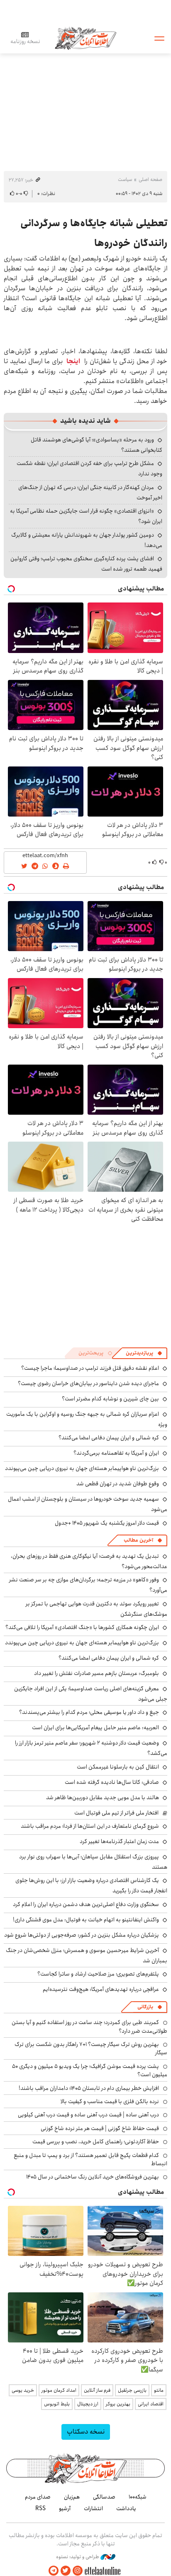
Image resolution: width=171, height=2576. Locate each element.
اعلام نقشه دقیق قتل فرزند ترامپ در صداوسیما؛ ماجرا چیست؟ (90, 1368)
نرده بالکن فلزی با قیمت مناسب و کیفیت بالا (110, 2101)
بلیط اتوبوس (57, 2404)
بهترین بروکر (118, 2404)
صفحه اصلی (150, 180)
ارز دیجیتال (88, 2404)
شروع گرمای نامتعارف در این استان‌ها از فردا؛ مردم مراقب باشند (90, 1826)
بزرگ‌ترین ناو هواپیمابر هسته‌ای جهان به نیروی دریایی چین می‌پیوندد (82, 1468)
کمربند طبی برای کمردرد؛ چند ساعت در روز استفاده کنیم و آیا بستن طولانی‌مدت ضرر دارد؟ (89, 2027)
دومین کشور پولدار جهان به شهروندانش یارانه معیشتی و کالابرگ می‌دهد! (87, 540)
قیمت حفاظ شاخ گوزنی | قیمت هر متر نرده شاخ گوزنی (100, 2128)
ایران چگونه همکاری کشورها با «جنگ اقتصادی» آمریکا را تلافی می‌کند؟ (82, 1627)
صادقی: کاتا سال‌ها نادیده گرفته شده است (112, 1782)
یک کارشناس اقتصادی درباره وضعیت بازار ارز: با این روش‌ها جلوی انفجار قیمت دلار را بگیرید (91, 1886)
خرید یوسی (23, 2390)
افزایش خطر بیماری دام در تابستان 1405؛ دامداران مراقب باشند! (89, 2088)
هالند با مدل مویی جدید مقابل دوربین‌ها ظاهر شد (103, 1798)
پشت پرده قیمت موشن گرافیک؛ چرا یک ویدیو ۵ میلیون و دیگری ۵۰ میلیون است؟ (90, 2070)
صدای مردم (38, 2497)
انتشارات (93, 2509)
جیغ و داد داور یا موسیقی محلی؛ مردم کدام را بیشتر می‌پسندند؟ (89, 1712)
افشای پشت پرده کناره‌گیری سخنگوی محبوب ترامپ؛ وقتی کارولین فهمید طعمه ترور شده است (86, 564)
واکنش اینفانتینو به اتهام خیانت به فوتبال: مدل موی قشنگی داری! (86, 1920)
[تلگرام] (54, 2571)
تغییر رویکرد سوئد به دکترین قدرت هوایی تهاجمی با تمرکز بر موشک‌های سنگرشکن (96, 1609)
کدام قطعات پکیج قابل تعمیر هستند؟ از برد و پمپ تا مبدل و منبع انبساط (90, 2159)
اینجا (73, 361)
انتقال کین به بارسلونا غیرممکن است (118, 1767)
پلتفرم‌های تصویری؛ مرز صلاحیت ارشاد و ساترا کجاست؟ (98, 1974)
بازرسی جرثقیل (132, 2390)
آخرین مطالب (138, 1540)
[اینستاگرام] (78, 2571)
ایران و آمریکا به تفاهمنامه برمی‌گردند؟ (116, 1453)
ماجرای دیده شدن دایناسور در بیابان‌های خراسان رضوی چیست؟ (88, 1383)
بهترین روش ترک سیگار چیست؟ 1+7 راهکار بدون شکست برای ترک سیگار (91, 2048)
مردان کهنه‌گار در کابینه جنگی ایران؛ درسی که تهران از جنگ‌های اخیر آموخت (90, 493)
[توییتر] (66, 2571)
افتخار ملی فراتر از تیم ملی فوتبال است (116, 1813)
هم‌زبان (72, 2497)
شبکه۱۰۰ (138, 2497)
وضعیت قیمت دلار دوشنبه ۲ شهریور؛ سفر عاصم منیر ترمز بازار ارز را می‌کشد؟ (91, 1748)
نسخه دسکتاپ (86, 2432)
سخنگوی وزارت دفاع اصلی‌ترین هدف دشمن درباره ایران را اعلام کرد (86, 1904)
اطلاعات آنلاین (85, 38)
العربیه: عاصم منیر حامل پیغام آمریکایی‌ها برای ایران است (95, 1728)
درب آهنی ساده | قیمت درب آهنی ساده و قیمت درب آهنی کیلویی (88, 2115)
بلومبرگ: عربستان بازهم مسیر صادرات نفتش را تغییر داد (96, 1673)
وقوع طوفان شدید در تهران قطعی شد (118, 1484)
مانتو (159, 2390)
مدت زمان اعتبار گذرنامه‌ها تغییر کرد (119, 1841)
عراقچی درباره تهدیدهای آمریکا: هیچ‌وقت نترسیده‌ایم (101, 1989)
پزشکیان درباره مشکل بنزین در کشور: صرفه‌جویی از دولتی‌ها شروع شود (82, 1935)
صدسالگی (104, 2497)
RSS (40, 2509)
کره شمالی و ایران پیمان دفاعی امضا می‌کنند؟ (109, 1438)
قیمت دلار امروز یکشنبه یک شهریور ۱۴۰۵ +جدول (107, 1523)
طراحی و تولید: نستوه (78, 2557)
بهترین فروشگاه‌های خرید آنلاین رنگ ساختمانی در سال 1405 (93, 2177)
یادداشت (126, 2509)
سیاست (125, 180)
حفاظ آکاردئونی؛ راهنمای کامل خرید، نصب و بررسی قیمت (96, 2142)
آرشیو (65, 2509)
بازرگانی (145, 2007)
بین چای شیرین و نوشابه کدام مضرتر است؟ (110, 1399)
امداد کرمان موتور (59, 2390)
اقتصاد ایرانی (151, 2404)
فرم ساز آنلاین (97, 2390)
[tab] (144, 1353)
